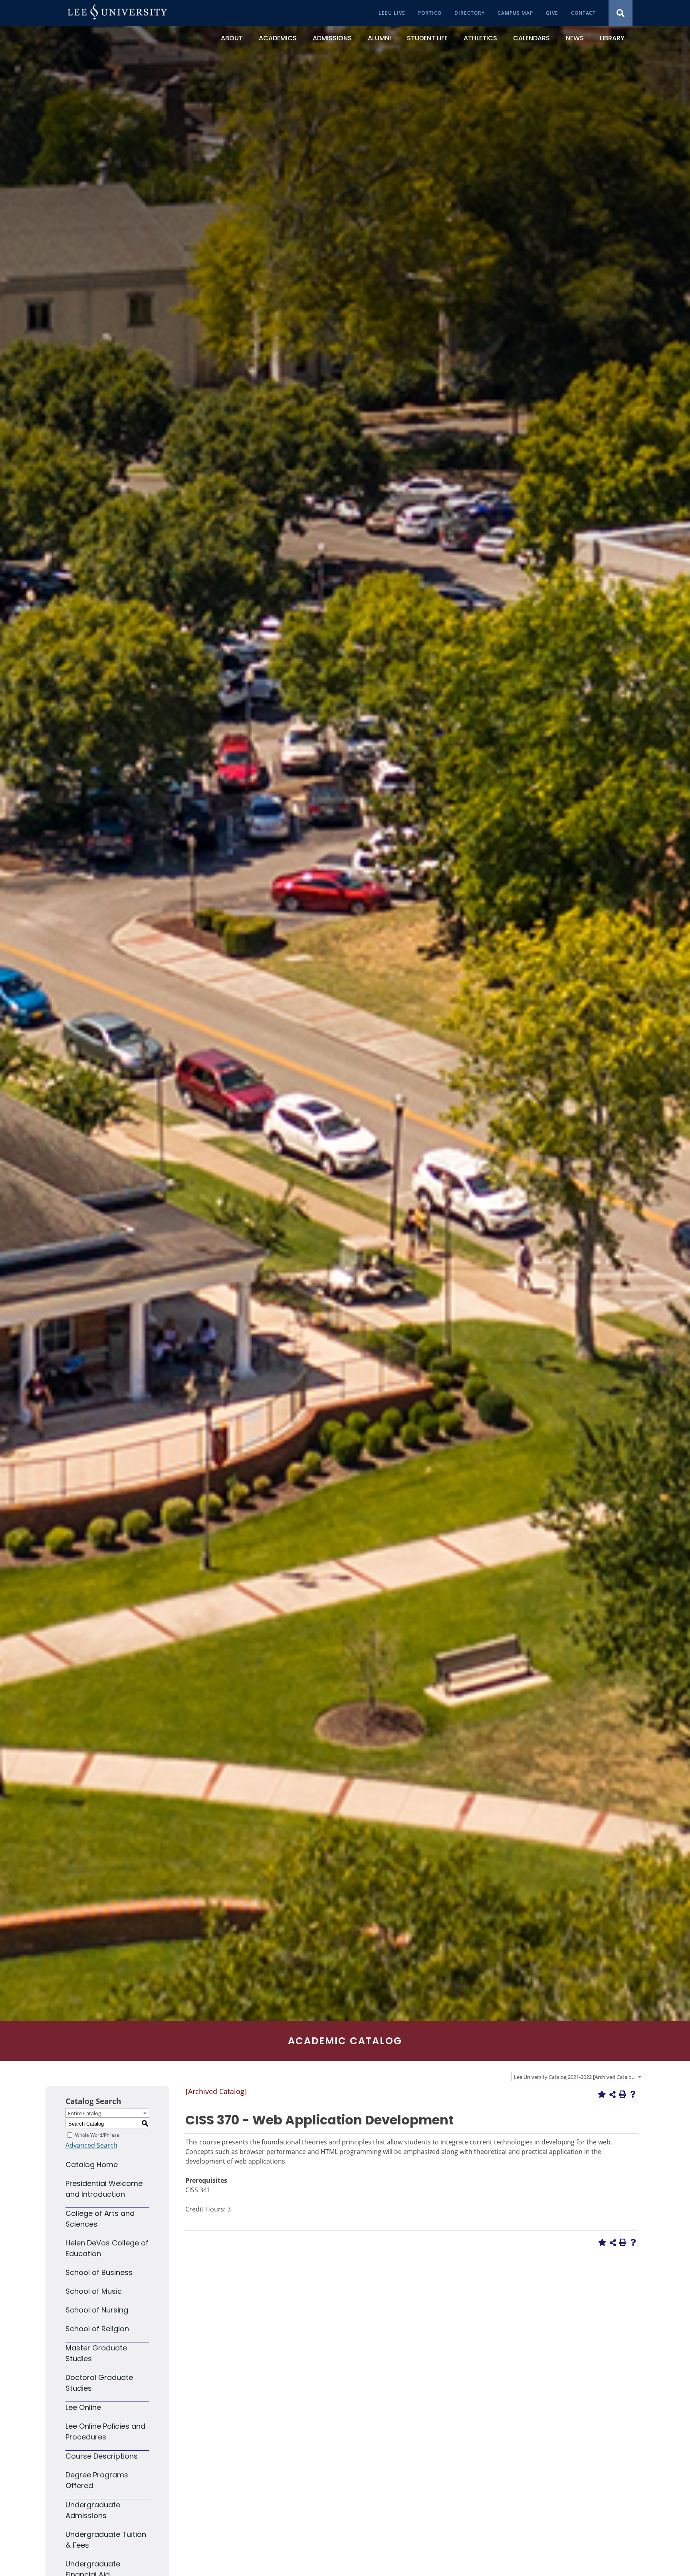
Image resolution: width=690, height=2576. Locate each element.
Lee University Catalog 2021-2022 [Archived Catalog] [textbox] (575, 2077)
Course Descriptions (102, 2456)
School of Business (99, 2272)
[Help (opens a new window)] (633, 2094)
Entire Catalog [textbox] (84, 2113)
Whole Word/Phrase (97, 2135)
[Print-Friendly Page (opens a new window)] (623, 2094)
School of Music (94, 2291)
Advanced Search (91, 2145)
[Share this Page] (613, 2094)
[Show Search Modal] (621, 13)
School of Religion (97, 2329)
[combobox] (578, 2077)
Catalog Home (92, 2165)
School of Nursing (97, 2310)
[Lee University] (117, 13)
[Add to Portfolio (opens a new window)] (602, 2094)
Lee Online (83, 2407)
